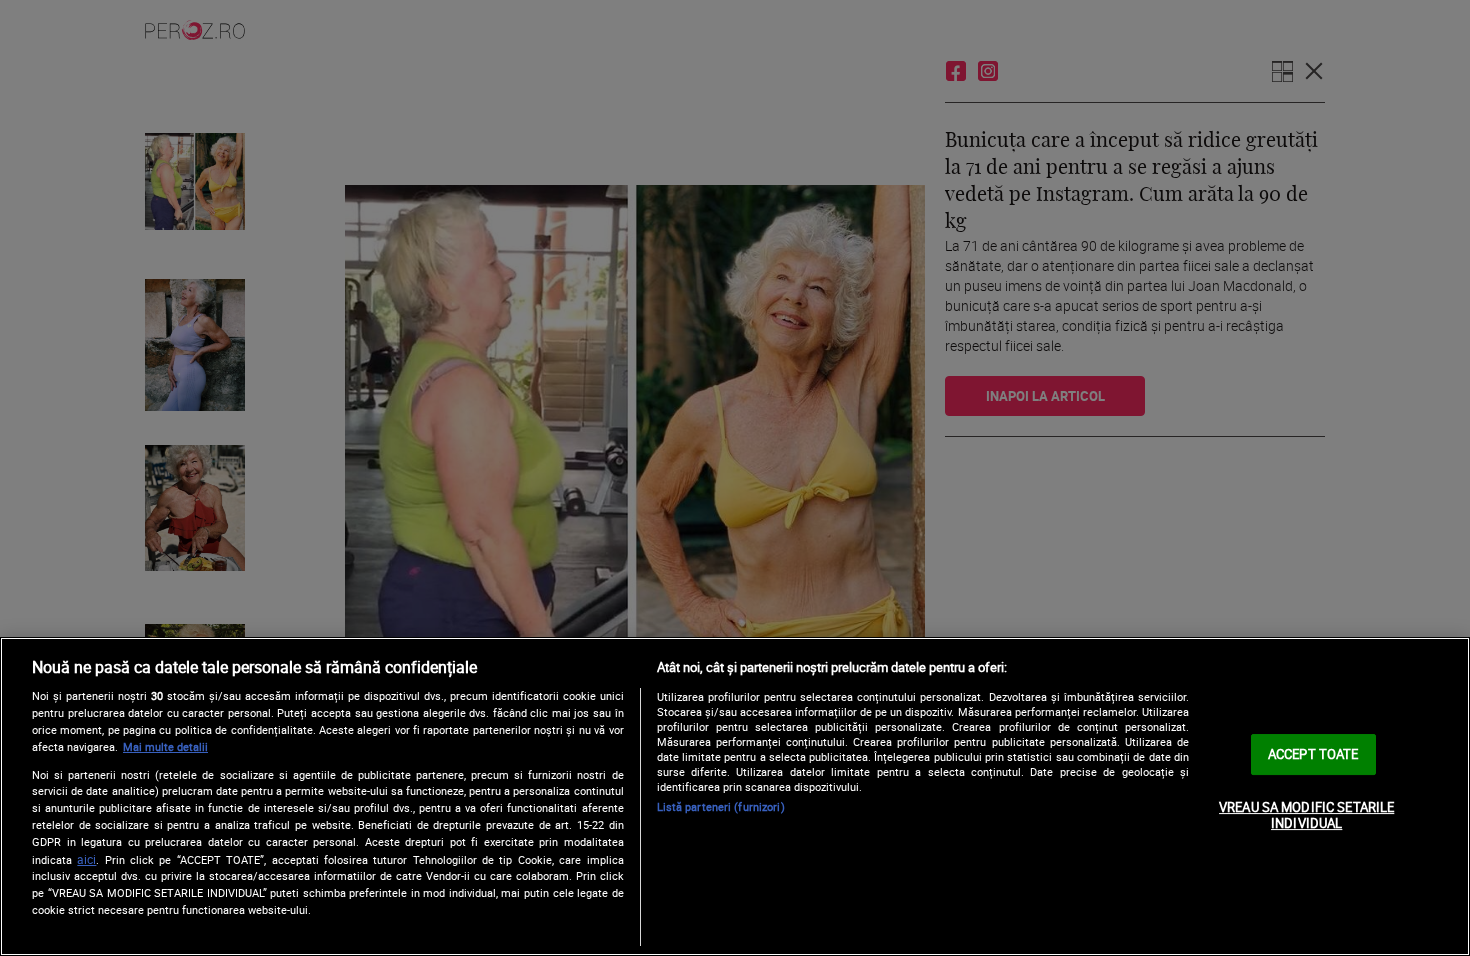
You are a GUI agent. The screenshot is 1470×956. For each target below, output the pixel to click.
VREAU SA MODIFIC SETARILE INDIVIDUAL (1306, 815)
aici (86, 859)
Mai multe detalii (165, 746)
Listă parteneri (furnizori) (721, 806)
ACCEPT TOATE (1313, 754)
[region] (735, 796)
